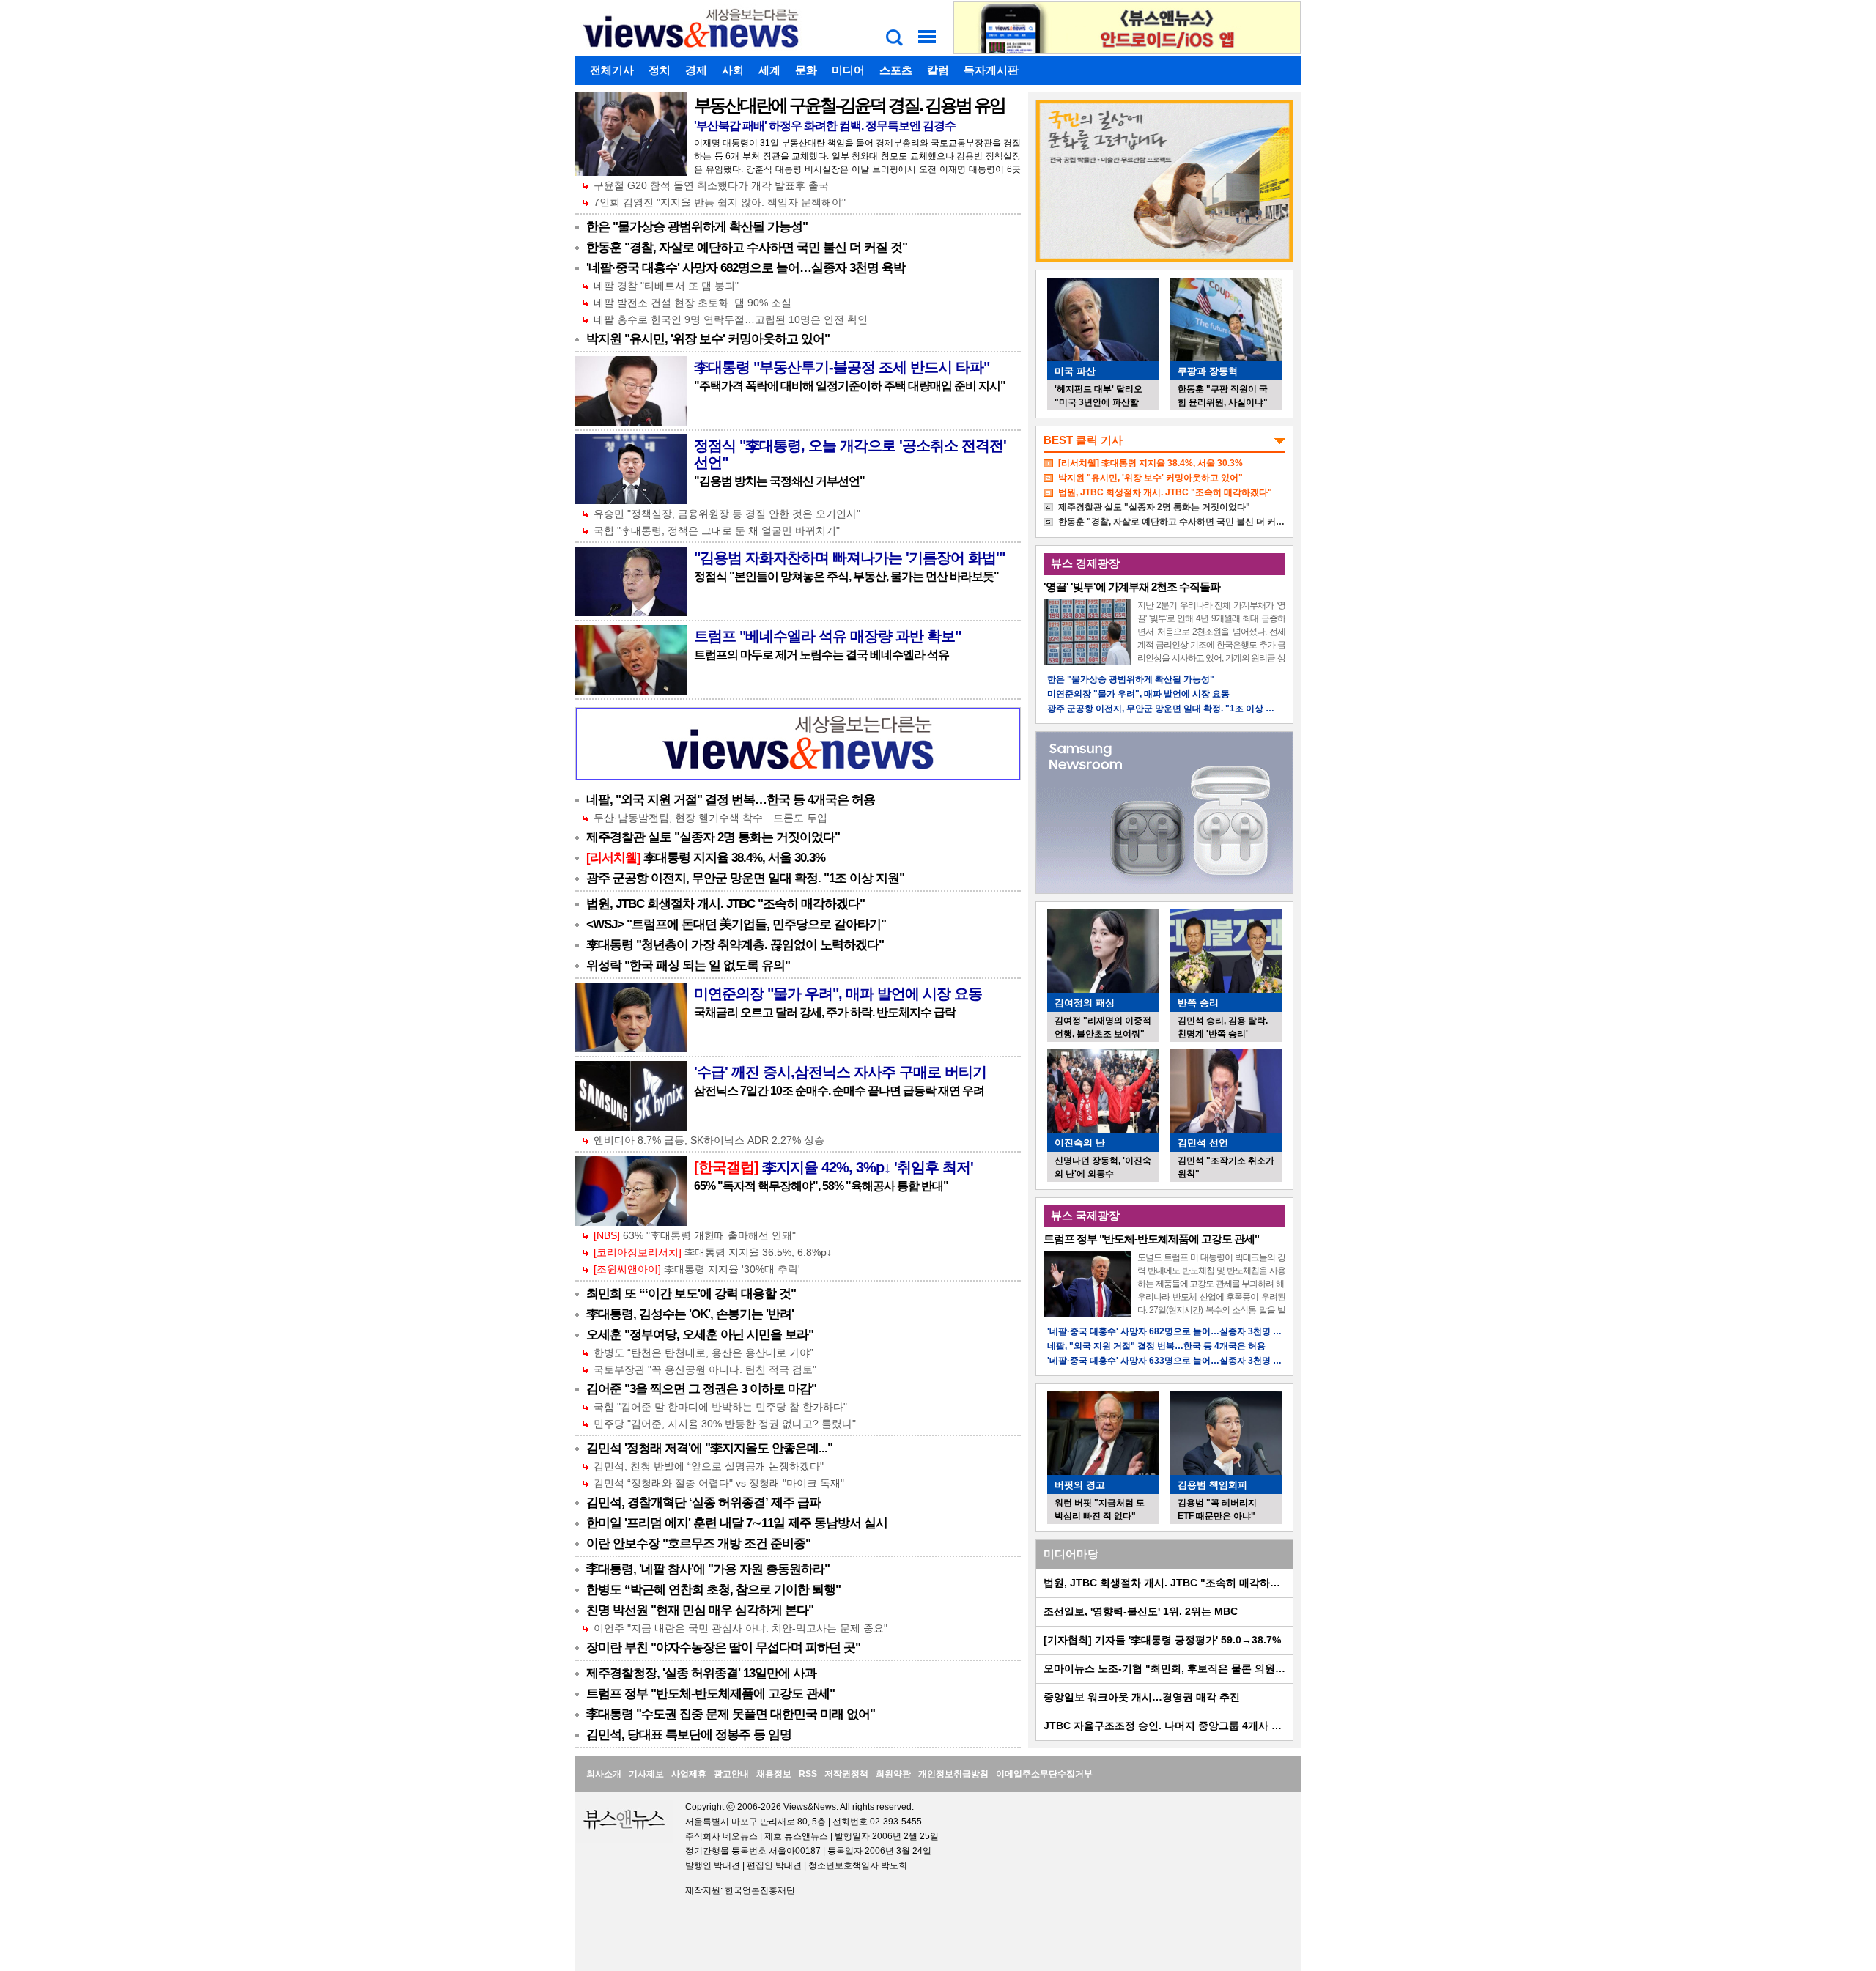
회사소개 (604, 1774)
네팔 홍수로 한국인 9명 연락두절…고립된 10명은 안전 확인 (731, 319)
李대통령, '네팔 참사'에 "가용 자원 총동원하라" (708, 1569)
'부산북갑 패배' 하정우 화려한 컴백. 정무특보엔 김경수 (825, 126)
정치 (660, 70)
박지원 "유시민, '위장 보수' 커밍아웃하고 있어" (708, 339)
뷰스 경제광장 (1085, 563)
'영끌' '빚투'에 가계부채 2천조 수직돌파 (1132, 587)
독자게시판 (991, 70)
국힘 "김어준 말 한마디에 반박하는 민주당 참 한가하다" (720, 1407)
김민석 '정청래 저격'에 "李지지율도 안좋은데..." (709, 1448)
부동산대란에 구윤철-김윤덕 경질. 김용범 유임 (849, 105)
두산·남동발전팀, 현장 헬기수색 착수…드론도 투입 (710, 818)
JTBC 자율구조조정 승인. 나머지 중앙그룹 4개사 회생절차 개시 (1190, 1726)
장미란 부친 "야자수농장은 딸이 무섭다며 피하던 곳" (723, 1648)
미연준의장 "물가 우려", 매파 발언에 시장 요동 (838, 994)
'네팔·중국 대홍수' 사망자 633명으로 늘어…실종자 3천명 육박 (1169, 1361)
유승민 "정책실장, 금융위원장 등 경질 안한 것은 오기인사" (727, 514)
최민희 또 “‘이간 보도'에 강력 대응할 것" (691, 1294)
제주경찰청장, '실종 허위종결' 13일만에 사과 (701, 1673)
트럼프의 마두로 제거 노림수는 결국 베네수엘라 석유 (821, 655)
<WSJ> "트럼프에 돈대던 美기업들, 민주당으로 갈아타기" (736, 924)
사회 (733, 70)
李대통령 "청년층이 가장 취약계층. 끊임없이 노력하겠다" (735, 945)
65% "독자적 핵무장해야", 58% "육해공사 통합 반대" (821, 1186)
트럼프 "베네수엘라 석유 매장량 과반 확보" (827, 636)
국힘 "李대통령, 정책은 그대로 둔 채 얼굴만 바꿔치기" (717, 530)
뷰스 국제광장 (1085, 1215)
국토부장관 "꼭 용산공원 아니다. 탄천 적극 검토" (705, 1369)
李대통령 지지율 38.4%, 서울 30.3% (706, 858)
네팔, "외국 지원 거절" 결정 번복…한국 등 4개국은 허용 (731, 800)
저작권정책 (846, 1774)
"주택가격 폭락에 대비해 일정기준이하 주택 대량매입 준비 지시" (850, 386)
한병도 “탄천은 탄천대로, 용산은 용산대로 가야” (703, 1353)
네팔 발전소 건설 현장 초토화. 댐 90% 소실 (693, 303)
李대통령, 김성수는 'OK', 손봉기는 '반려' (690, 1314)
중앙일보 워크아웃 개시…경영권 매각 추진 (1142, 1697)
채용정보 (774, 1774)
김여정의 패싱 (1085, 1003)
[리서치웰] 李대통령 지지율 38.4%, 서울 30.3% (1151, 463)
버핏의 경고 (1080, 1485)
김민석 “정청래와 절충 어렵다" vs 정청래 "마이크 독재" (719, 1483)
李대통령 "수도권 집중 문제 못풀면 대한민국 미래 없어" (731, 1714)
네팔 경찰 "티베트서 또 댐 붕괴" (666, 286)
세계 (769, 70)
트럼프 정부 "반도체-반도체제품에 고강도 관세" (710, 1694)
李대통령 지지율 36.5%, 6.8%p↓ (713, 1252)
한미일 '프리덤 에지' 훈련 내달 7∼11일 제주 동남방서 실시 (737, 1523)
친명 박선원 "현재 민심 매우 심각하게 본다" (700, 1610)
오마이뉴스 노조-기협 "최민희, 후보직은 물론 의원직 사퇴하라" (1189, 1668)
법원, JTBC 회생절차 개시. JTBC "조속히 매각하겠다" (725, 904)
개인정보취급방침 (953, 1774)
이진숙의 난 (1080, 1143)
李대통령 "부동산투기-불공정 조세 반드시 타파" (842, 367)
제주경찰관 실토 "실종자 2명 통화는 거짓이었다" (713, 837)
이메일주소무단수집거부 (1044, 1774)
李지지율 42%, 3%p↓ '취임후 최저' (834, 1167)
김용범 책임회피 (1212, 1485)
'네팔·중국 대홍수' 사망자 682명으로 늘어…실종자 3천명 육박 (746, 268)
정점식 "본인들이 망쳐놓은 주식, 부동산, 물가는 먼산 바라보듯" (846, 576)
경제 (696, 70)
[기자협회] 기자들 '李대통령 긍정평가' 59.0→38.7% (1162, 1640)
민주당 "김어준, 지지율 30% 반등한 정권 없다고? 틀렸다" (725, 1424)
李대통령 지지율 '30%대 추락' (697, 1269)
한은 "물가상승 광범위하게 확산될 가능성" (697, 227)
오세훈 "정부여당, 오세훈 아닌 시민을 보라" (700, 1335)
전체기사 (612, 70)
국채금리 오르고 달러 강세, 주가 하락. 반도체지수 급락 (825, 1012)
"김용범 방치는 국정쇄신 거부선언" (779, 481)
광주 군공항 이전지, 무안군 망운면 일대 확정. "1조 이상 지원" (745, 878)
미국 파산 (1075, 371)
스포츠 (896, 70)
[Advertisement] (524, 312)
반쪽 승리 (1198, 1003)
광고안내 (731, 1774)
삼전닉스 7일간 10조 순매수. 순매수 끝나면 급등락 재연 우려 (839, 1091)
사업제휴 (689, 1774)
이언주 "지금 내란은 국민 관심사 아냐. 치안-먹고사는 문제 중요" (741, 1628)
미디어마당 (1071, 1554)
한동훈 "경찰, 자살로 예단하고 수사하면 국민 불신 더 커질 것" (747, 247)
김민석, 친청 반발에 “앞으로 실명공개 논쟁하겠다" (709, 1466)
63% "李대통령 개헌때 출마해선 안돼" (695, 1235)
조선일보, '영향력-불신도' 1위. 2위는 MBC (1141, 1611)
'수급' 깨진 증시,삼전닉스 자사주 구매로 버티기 (840, 1072)
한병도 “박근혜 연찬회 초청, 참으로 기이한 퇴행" (713, 1590)
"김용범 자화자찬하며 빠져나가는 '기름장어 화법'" (849, 558)
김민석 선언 (1203, 1143)
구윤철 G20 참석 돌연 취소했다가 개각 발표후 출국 (711, 185)
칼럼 (938, 70)
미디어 (848, 70)
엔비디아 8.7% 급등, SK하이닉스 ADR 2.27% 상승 (709, 1140)
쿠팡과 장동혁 (1208, 371)
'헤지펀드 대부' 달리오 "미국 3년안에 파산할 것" (1098, 402)
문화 (806, 70)
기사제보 (646, 1774)
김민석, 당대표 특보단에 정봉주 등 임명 (689, 1735)
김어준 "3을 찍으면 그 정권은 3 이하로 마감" (701, 1389)
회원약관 (893, 1774)
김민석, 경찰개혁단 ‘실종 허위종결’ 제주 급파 (703, 1502)
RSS (808, 1774)
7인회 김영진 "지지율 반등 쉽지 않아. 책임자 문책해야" (720, 202)
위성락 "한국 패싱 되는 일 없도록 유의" (688, 965)
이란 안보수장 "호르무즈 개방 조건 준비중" (698, 1543)
